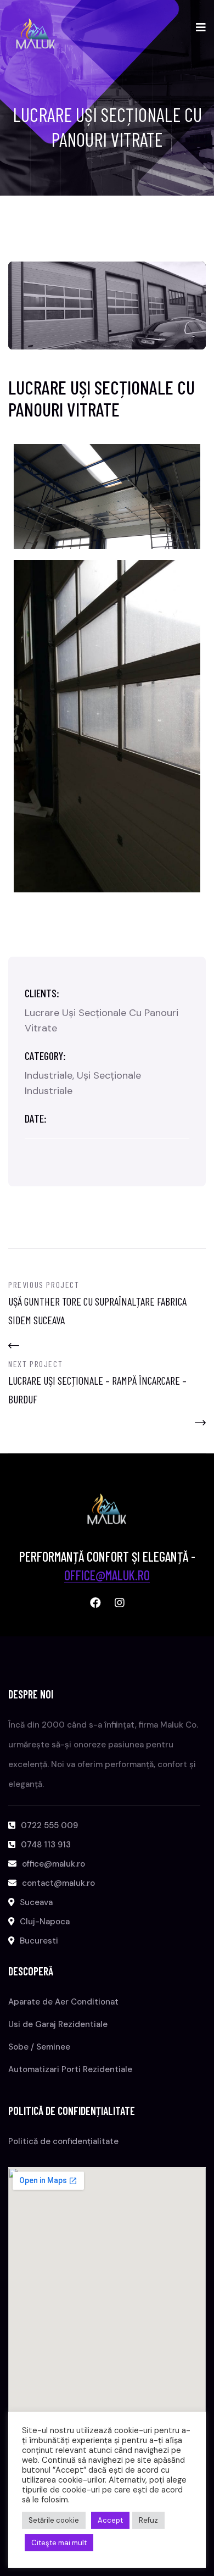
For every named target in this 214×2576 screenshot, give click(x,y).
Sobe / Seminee (39, 2047)
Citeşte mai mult (59, 2543)
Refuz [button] (148, 2520)
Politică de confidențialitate (63, 2141)
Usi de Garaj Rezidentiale (58, 2024)
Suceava (36, 1902)
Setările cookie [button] (54, 2520)
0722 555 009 (49, 1825)
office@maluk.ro (107, 1575)
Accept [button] (110, 2520)
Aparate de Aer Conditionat (63, 2002)
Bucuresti (39, 1941)
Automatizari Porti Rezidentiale (70, 2069)
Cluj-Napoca (45, 1922)
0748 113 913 (46, 1845)
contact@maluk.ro (58, 1883)
